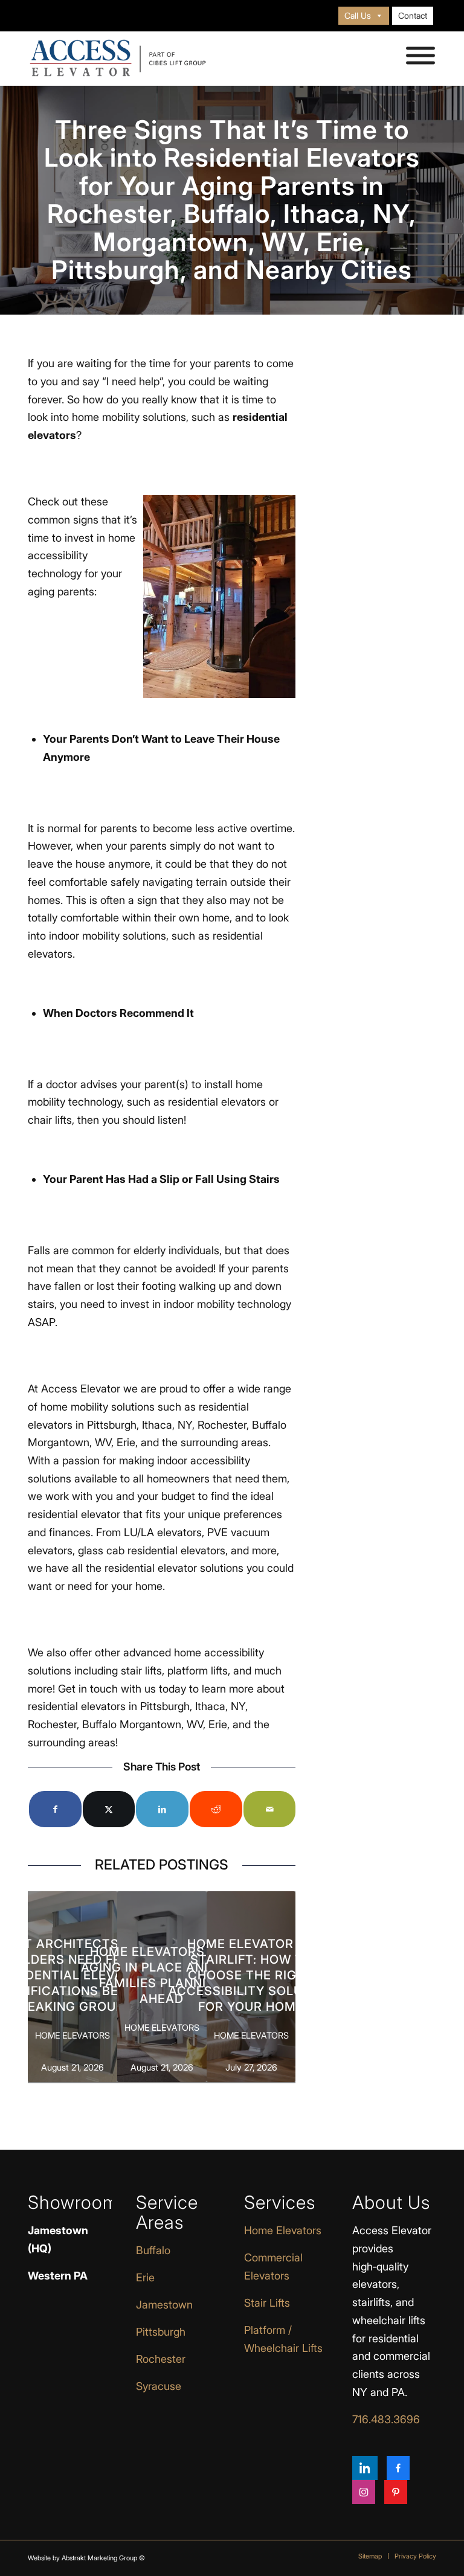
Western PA (58, 2276)
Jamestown (164, 2305)
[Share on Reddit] (216, 1809)
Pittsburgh (161, 2332)
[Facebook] (398, 2468)
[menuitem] (364, 16)
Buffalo (153, 2250)
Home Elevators (283, 2230)
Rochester (161, 2359)
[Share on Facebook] (55, 1809)
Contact (413, 15)
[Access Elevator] (118, 59)
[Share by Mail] (270, 1809)
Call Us (358, 15)
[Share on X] (109, 1809)
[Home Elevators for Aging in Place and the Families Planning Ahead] (162, 1987)
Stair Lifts (267, 2303)
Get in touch (88, 1689)
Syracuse (159, 2386)
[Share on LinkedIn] (162, 1809)
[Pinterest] (396, 2492)
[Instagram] (364, 2492)
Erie (145, 2277)
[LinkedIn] (365, 2468)
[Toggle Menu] (420, 56)
